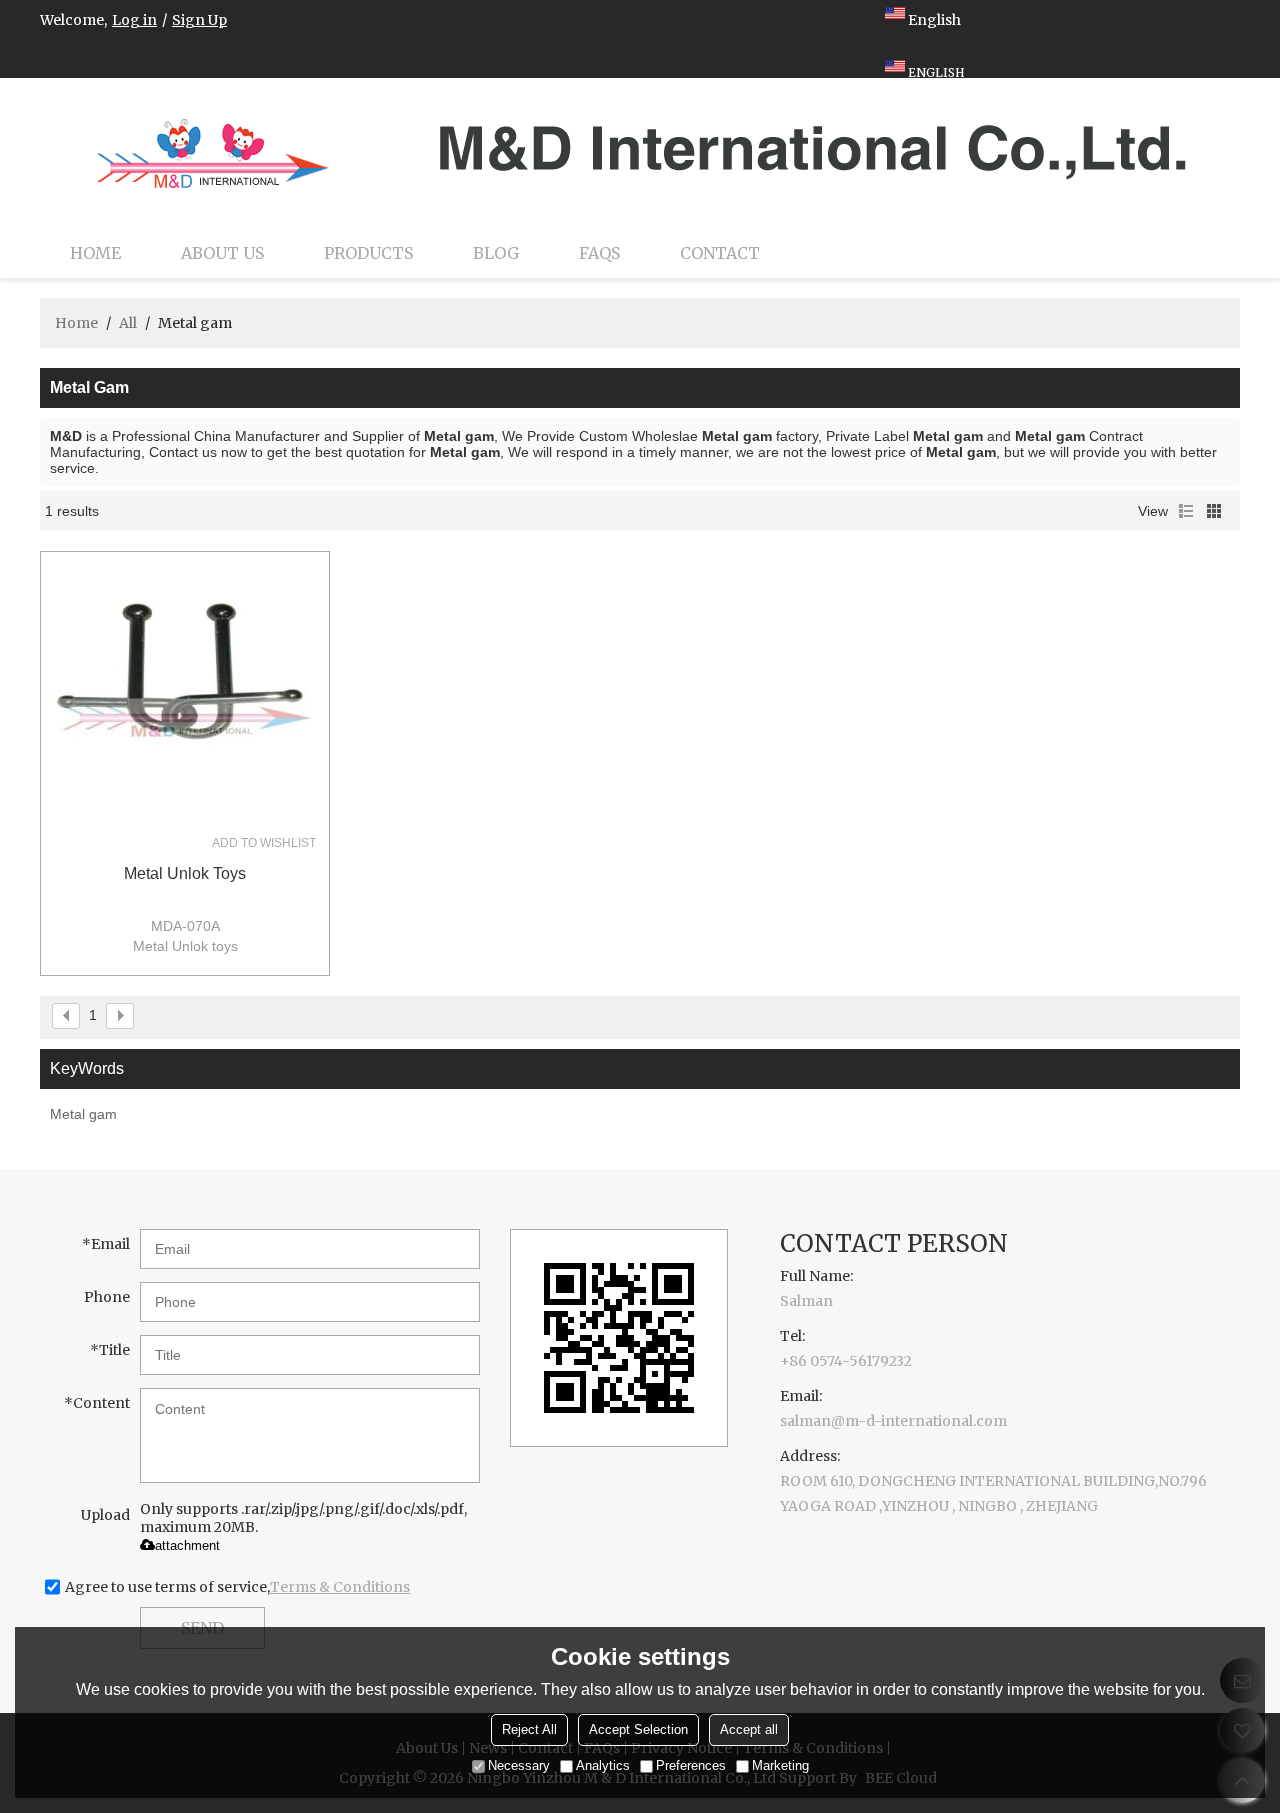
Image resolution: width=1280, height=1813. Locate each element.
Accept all (749, 1730)
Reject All (529, 1730)
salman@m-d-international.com (893, 1421)
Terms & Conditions (340, 1587)
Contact (720, 253)
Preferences (691, 1766)
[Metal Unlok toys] (185, 696)
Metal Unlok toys (185, 873)
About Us (222, 253)
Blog (496, 253)
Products (368, 253)
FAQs (599, 253)
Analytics (603, 1766)
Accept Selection (638, 1730)
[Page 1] (66, 1016)
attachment (187, 1545)
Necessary (519, 1766)
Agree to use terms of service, (237, 1587)
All (128, 323)
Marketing (780, 1766)
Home (95, 253)
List (1186, 511)
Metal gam (83, 1114)
